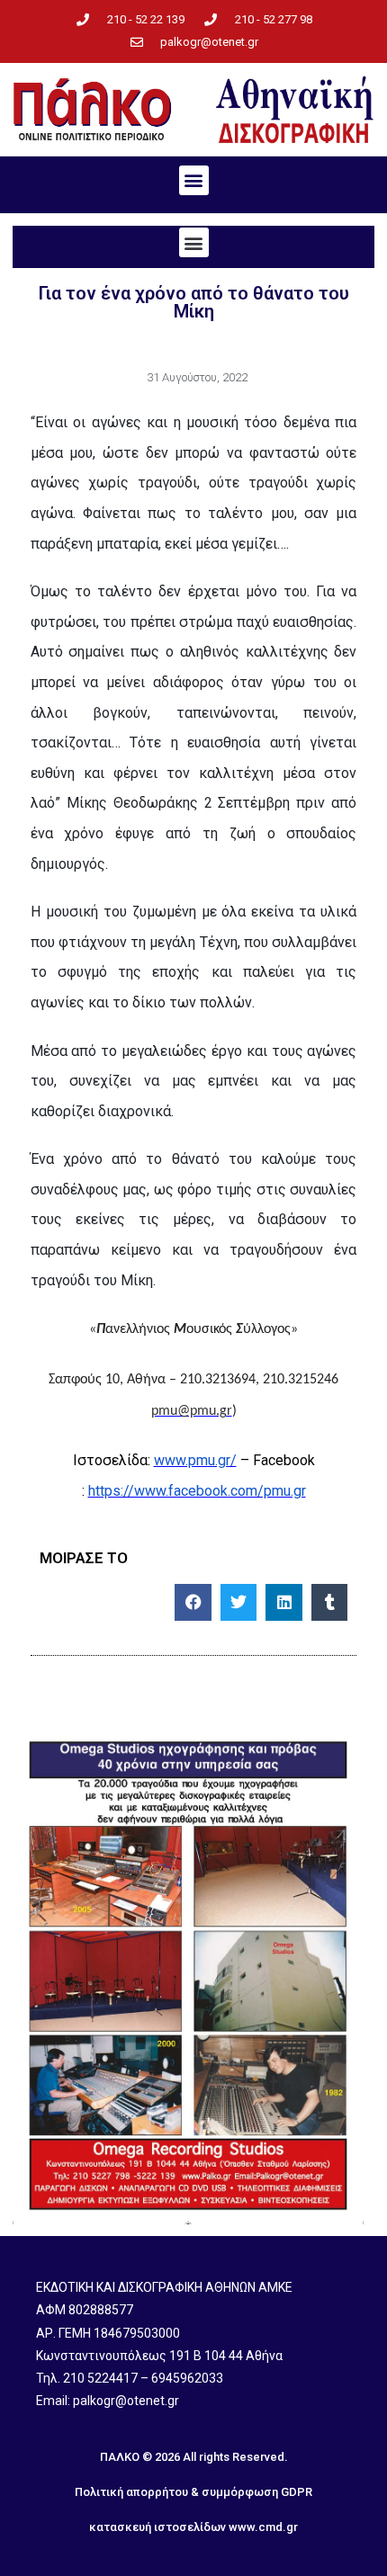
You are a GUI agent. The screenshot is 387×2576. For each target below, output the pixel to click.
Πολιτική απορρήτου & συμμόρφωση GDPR (193, 2492)
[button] (194, 180)
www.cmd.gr (263, 2527)
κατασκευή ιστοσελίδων (157, 2527)
